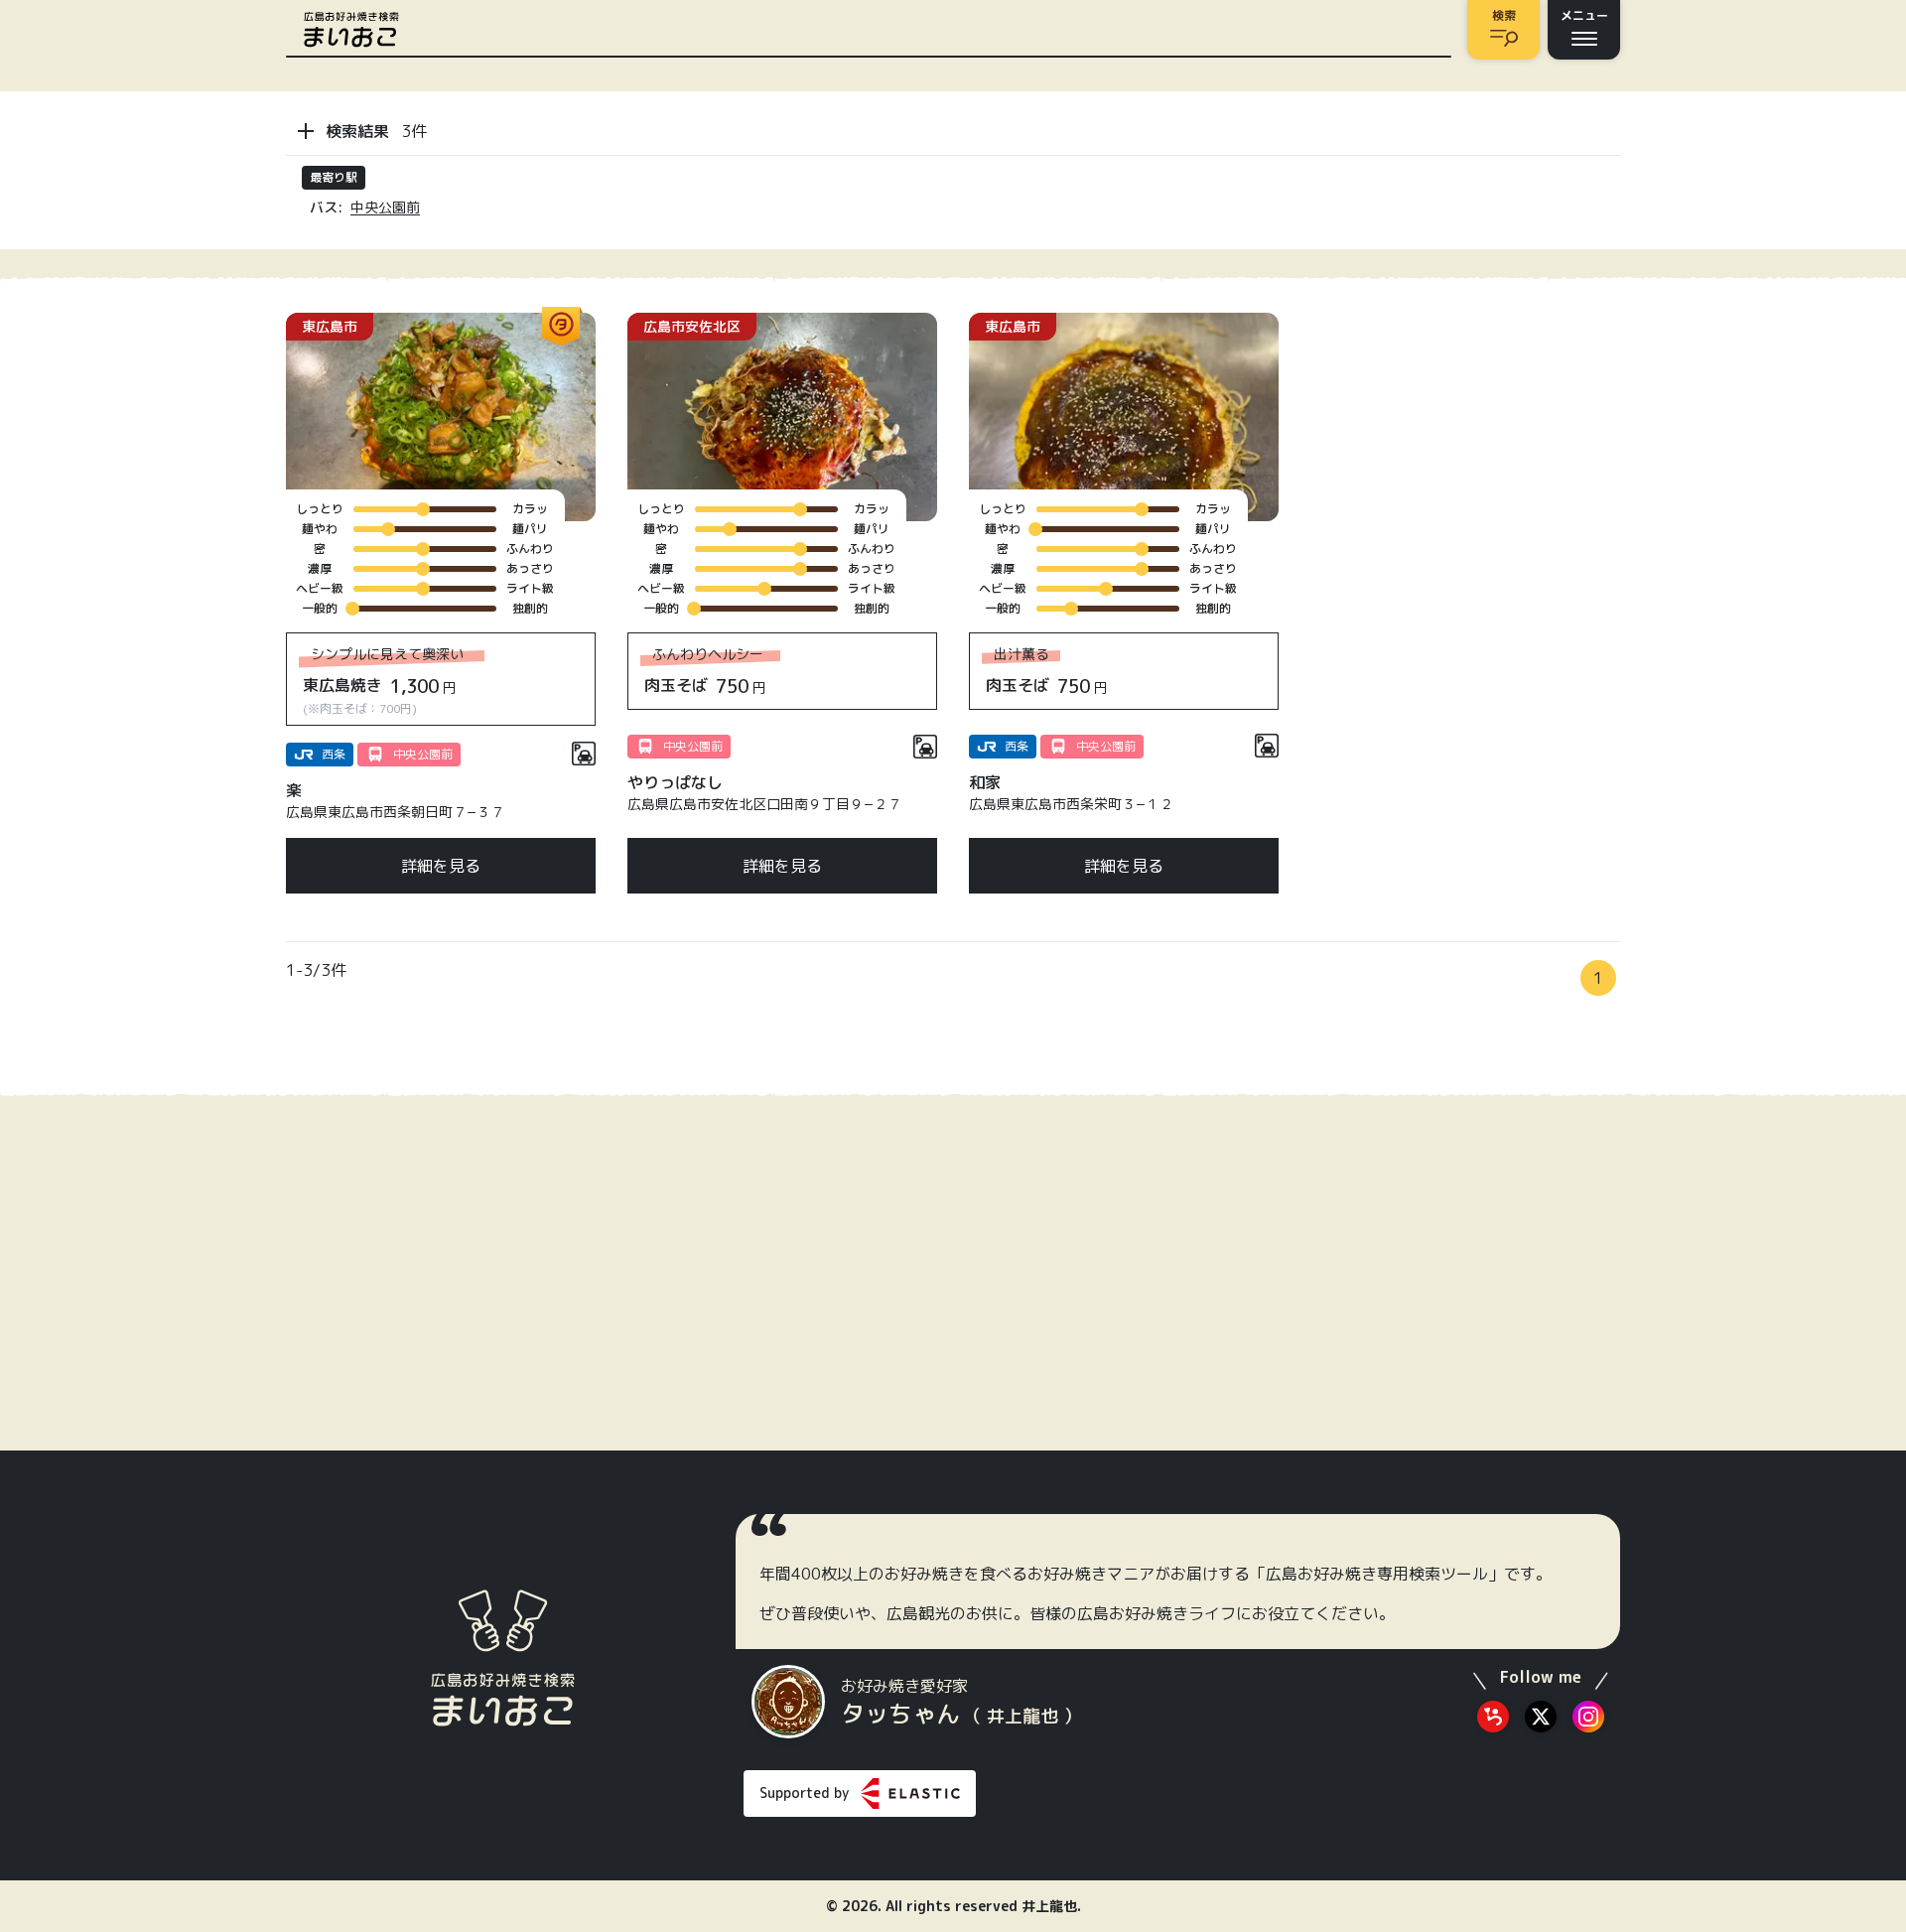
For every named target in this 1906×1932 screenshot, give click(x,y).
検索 (1504, 15)
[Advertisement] (1465, 437)
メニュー (1584, 15)
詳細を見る (441, 866)
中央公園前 (385, 207)
